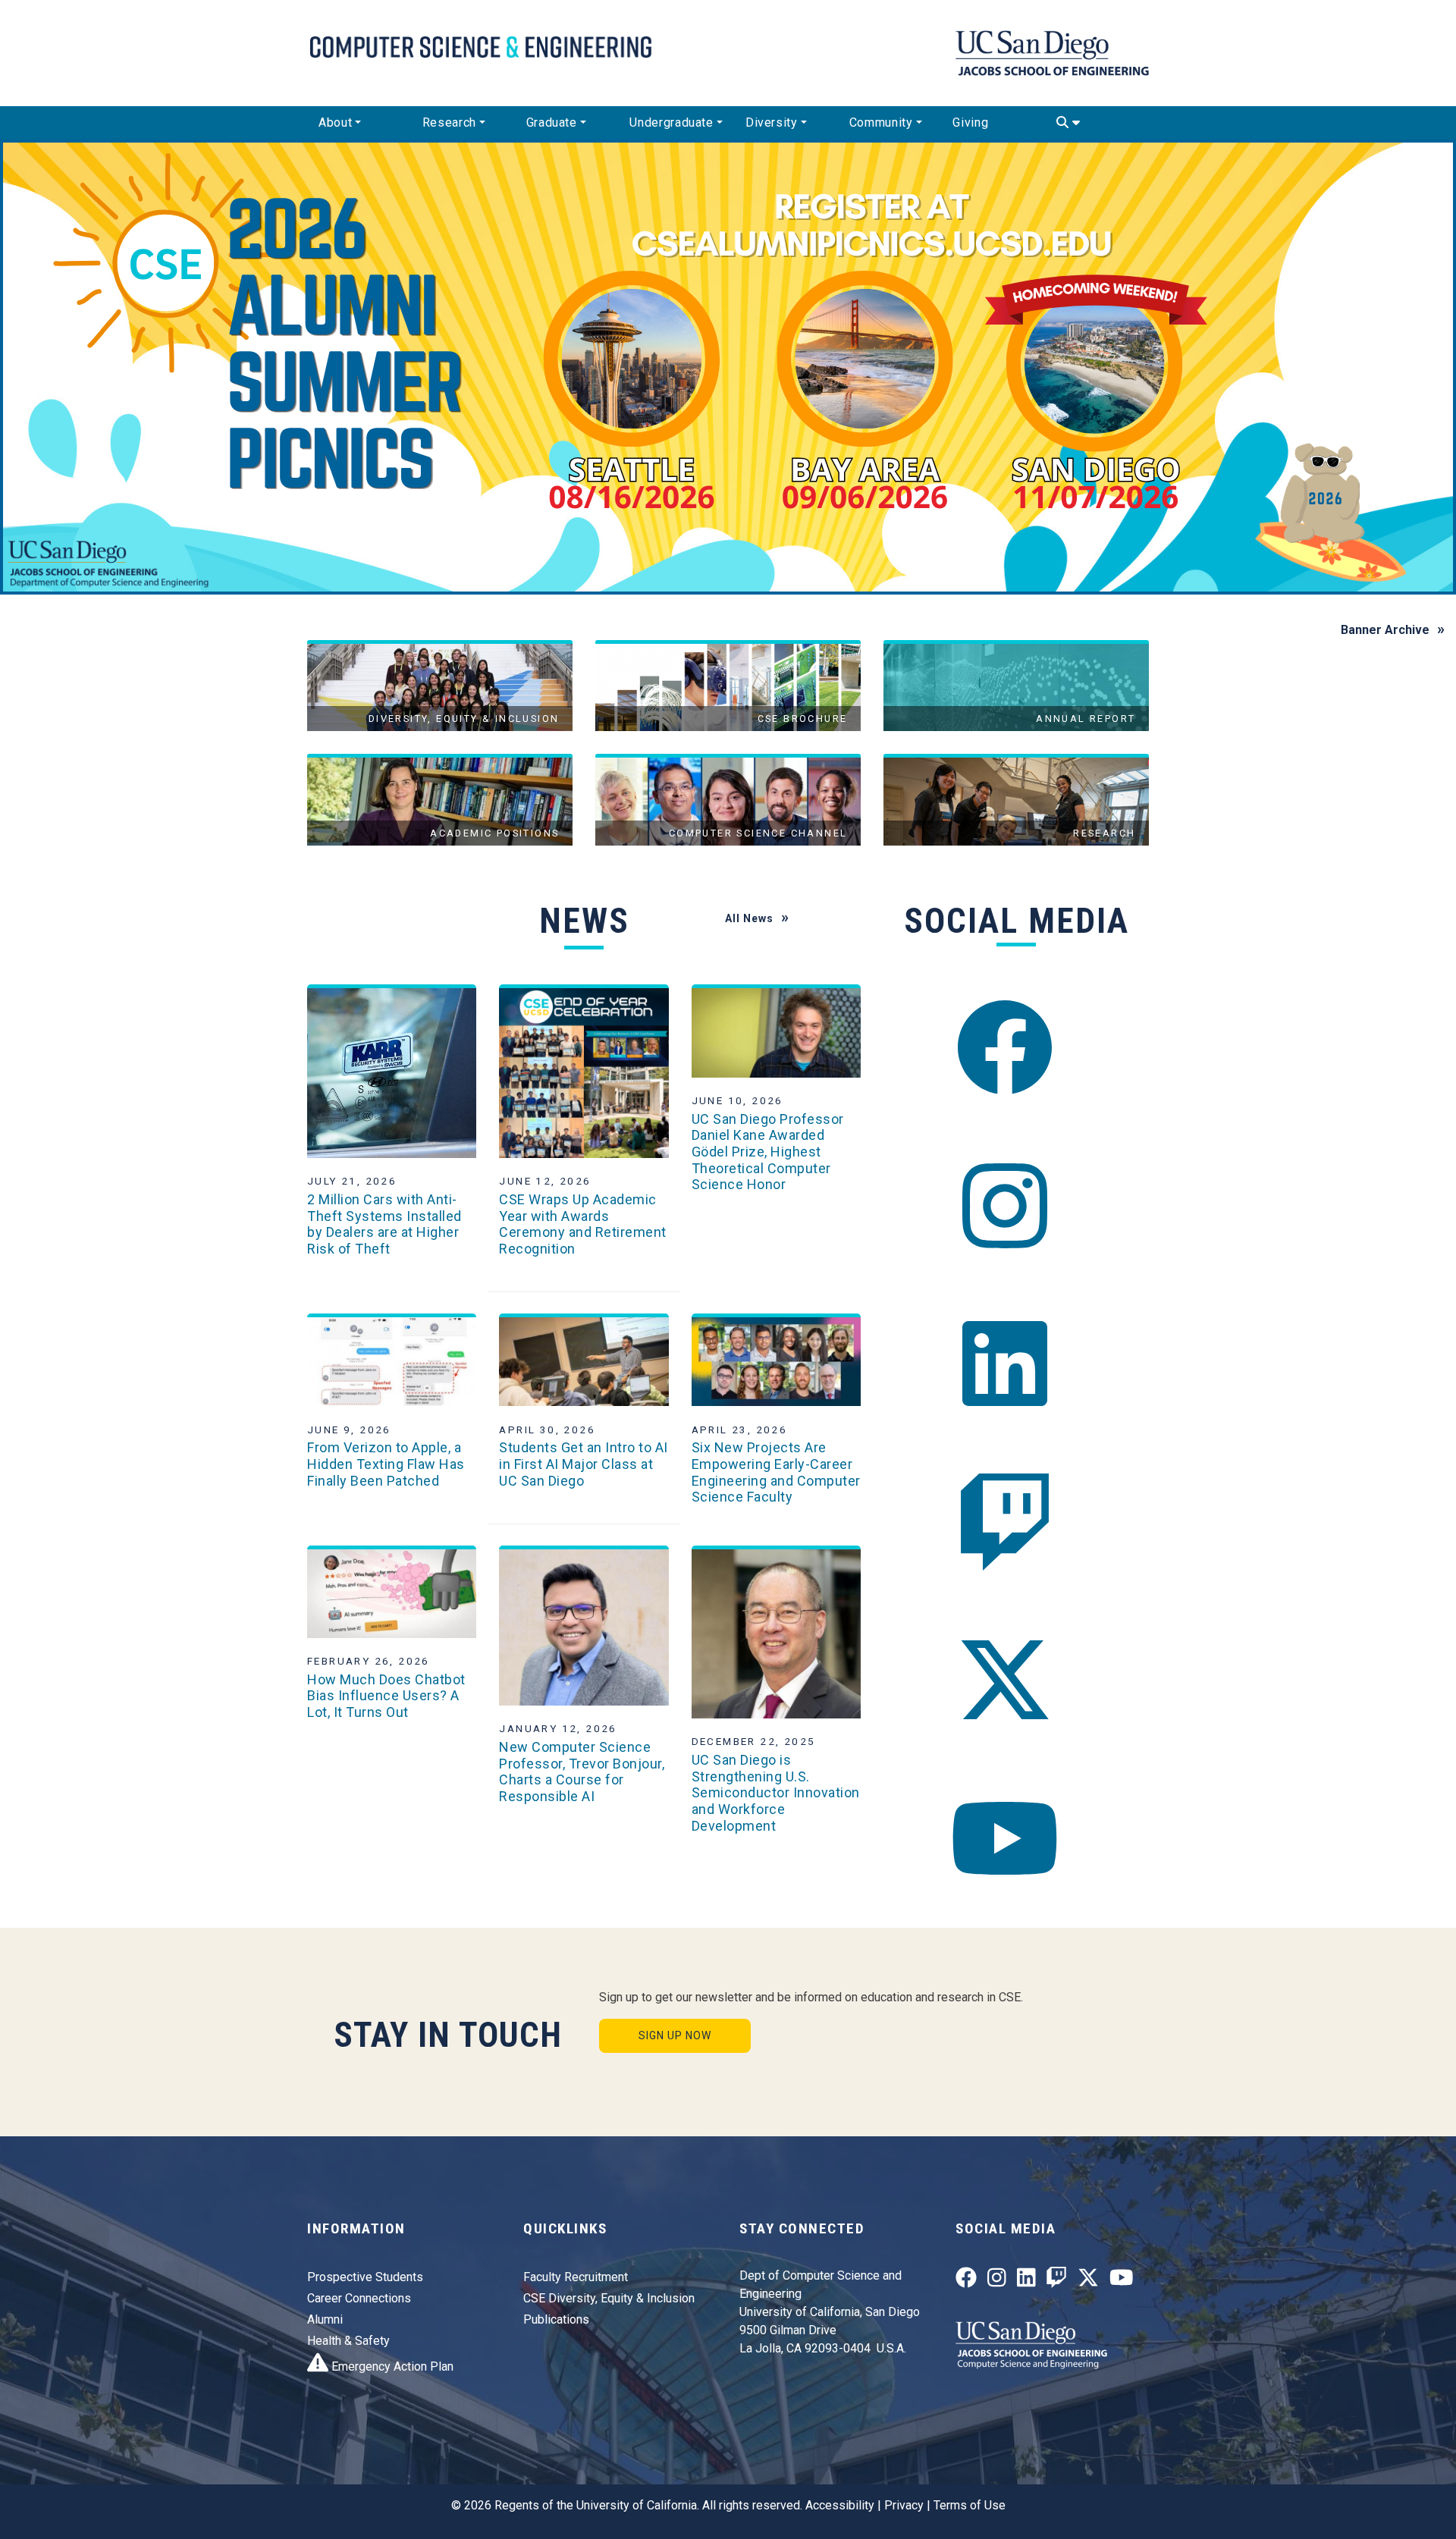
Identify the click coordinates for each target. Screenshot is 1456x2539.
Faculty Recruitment (576, 2277)
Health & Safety (348, 2341)
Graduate (552, 122)
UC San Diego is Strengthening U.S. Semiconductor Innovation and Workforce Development (776, 1792)
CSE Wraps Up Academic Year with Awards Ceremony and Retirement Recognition (583, 1224)
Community (881, 122)
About (335, 122)
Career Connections (359, 2298)
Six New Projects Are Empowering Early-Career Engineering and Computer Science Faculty (776, 1472)
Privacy (904, 2505)
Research (449, 122)
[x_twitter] (1005, 1680)
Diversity (772, 122)
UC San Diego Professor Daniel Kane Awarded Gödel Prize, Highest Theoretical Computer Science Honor (768, 1152)
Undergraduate (671, 122)
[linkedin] (1005, 1364)
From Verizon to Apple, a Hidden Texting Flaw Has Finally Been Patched (386, 1464)
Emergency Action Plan (391, 2366)
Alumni (325, 2319)
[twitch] (1005, 1522)
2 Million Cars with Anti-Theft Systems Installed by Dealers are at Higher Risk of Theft (384, 1224)
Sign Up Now (675, 2035)
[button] (109, 367)
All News (749, 918)
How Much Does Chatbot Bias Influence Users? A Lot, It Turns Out (386, 1696)
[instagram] (1005, 1205)
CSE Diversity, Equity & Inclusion (609, 2298)
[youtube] (1005, 1838)
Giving (970, 122)
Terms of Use (970, 2505)
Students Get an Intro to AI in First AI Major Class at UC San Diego (584, 1464)
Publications (556, 2319)
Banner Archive (1385, 630)
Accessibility (840, 2505)
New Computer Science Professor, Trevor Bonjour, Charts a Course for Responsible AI (582, 1772)
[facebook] (1005, 1048)
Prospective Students (365, 2277)
